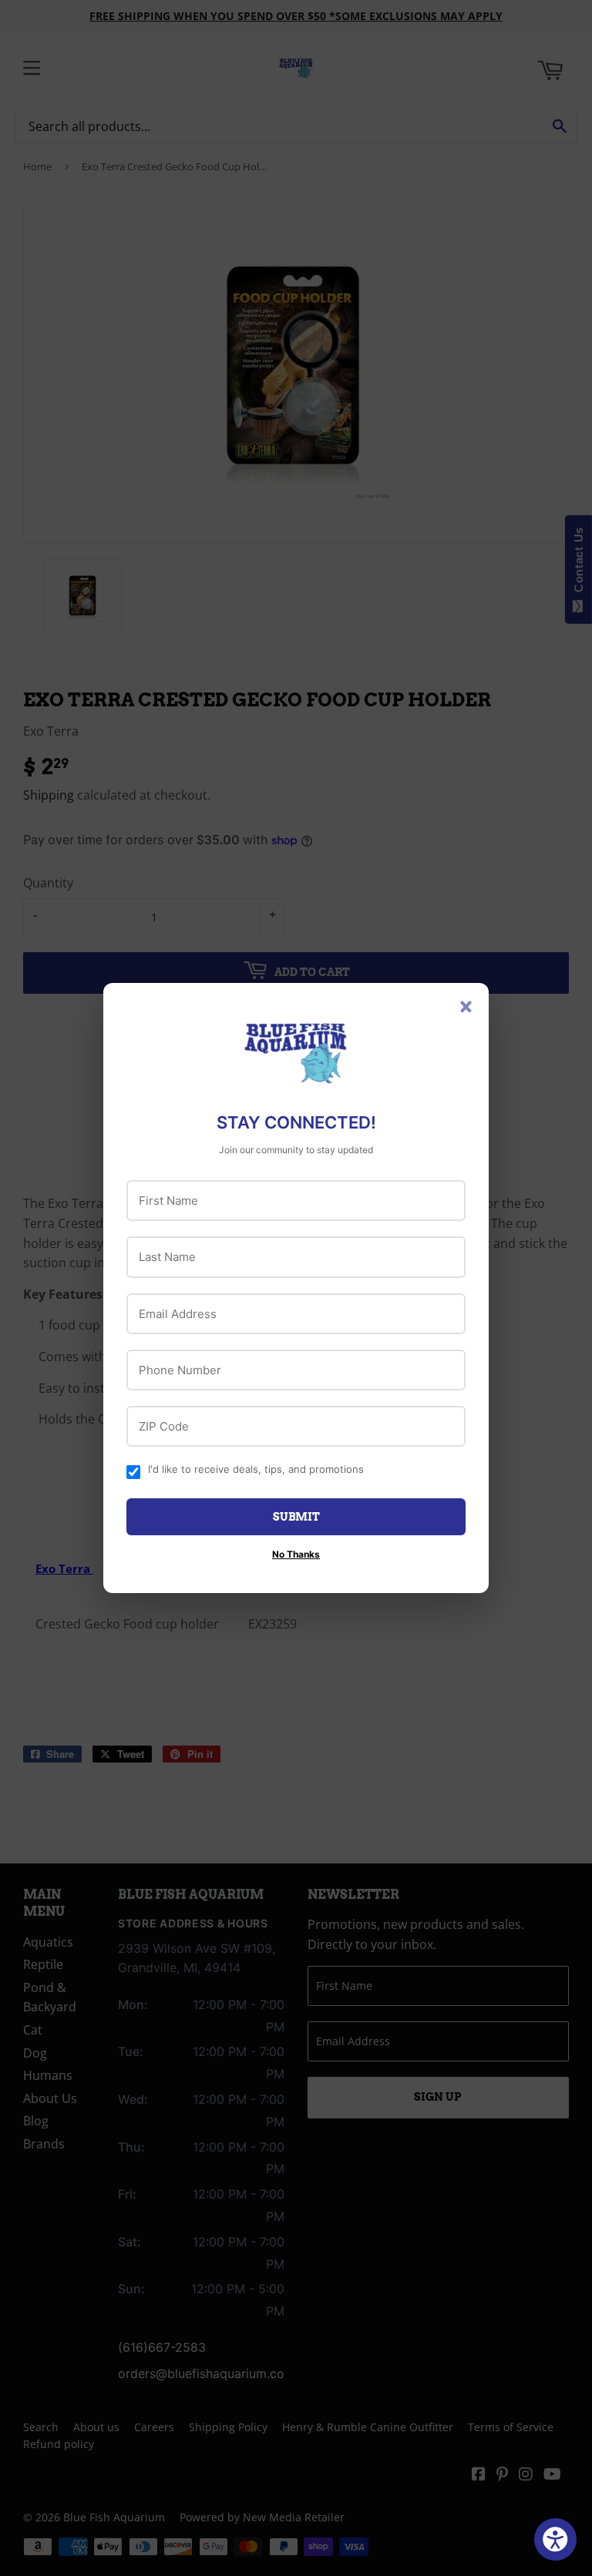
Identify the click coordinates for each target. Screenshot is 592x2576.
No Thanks (296, 1554)
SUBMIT (296, 1517)
